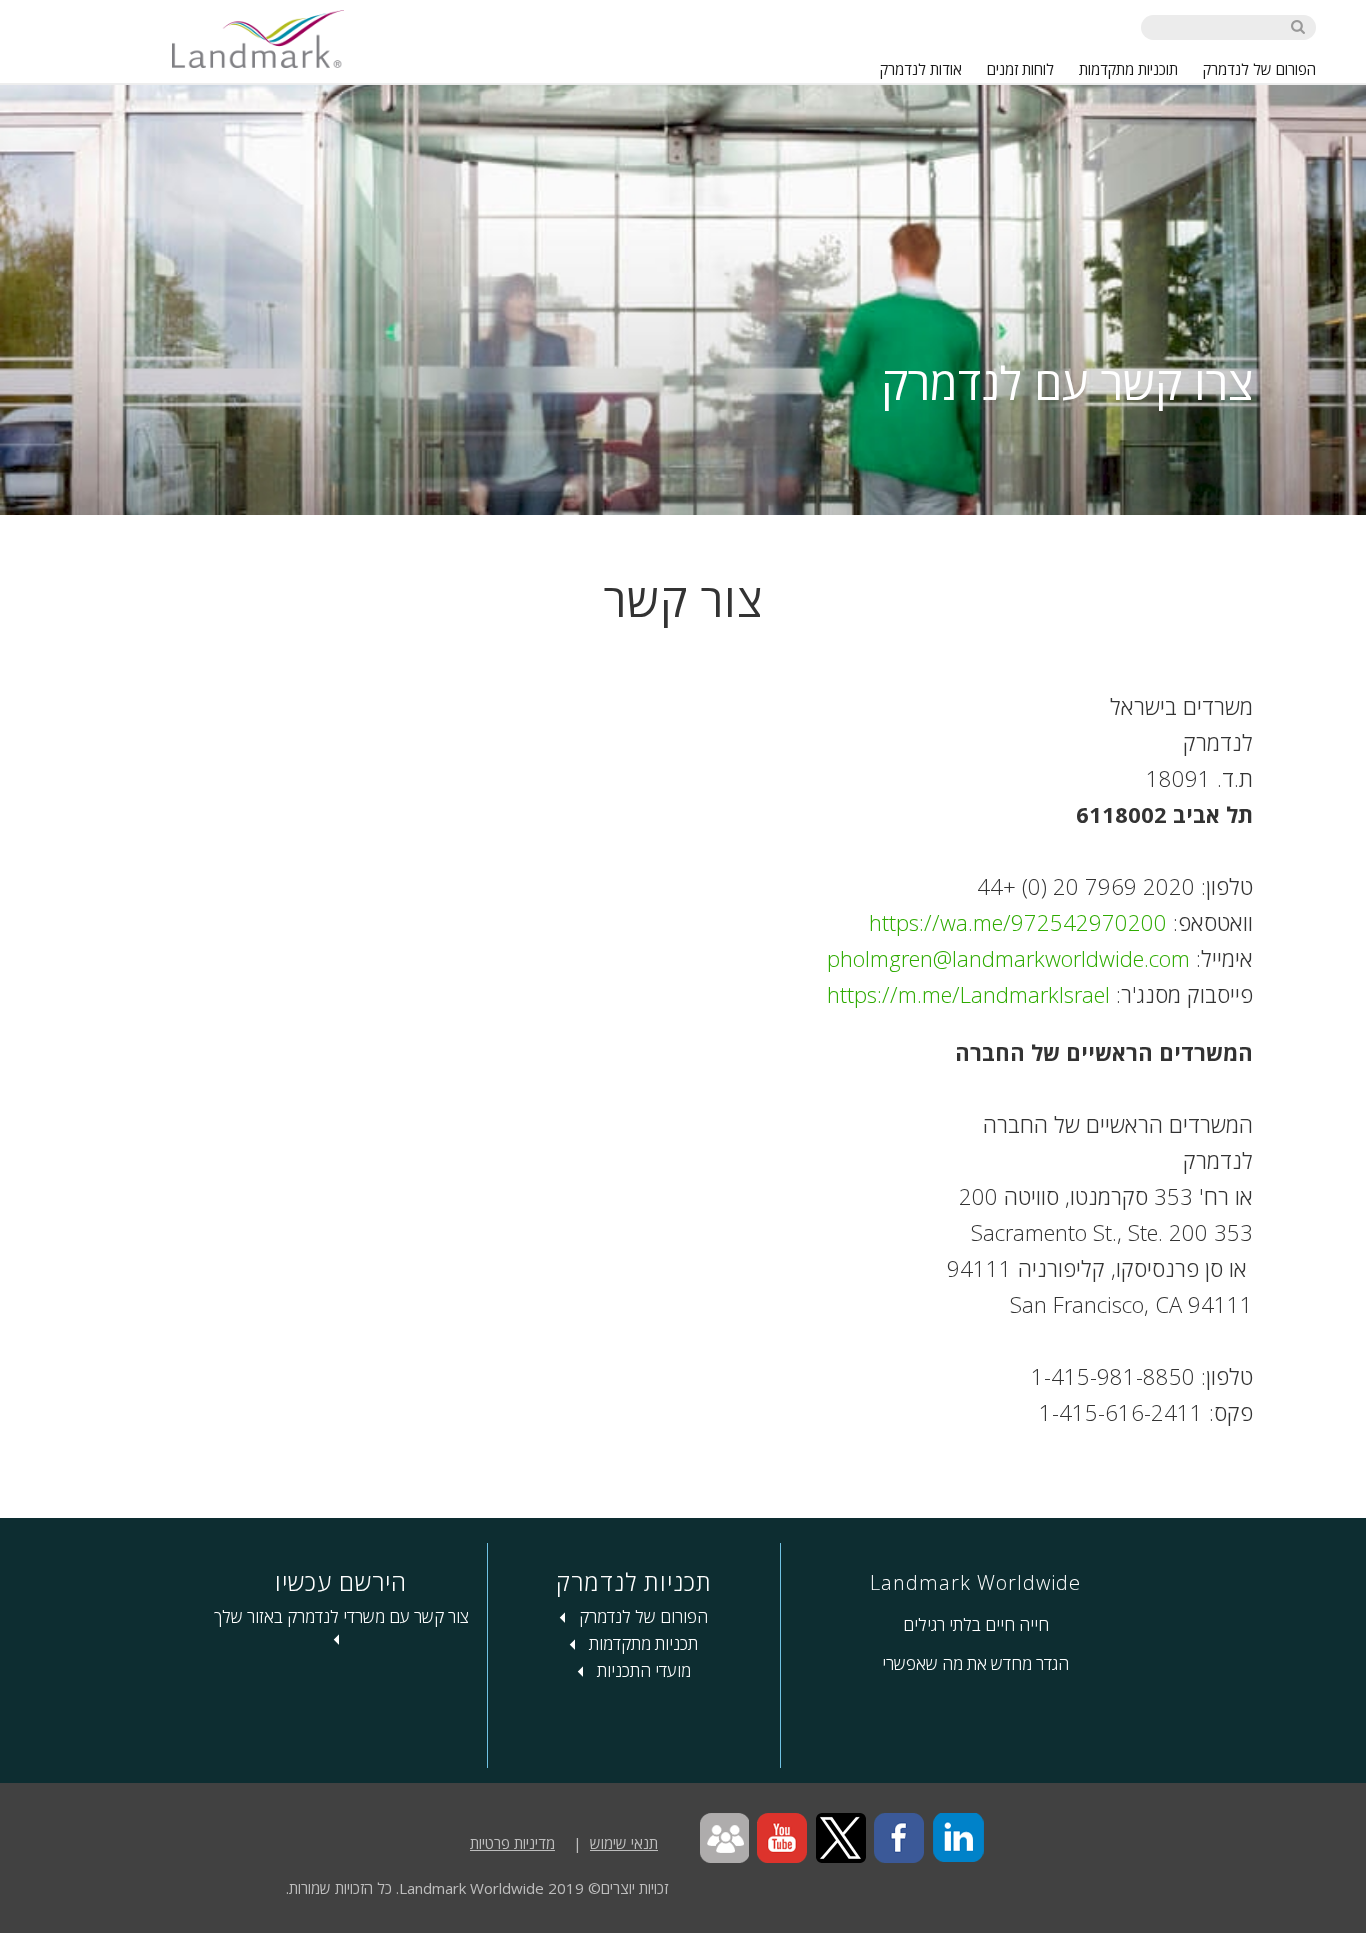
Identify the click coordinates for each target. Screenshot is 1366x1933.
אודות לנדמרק (921, 69)
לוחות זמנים (1020, 69)
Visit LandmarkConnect (723, 1838)
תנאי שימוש (624, 1843)
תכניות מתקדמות (641, 1643)
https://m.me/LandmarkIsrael (968, 994)
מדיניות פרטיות (512, 1843)
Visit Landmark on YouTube (782, 1838)
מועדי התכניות (642, 1670)
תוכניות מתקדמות (1128, 69)
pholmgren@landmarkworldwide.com (1008, 958)
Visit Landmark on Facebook (899, 1838)
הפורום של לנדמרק (1259, 69)
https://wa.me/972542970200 (1018, 922)
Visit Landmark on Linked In (958, 1838)
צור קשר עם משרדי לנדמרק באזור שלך (341, 1616)
